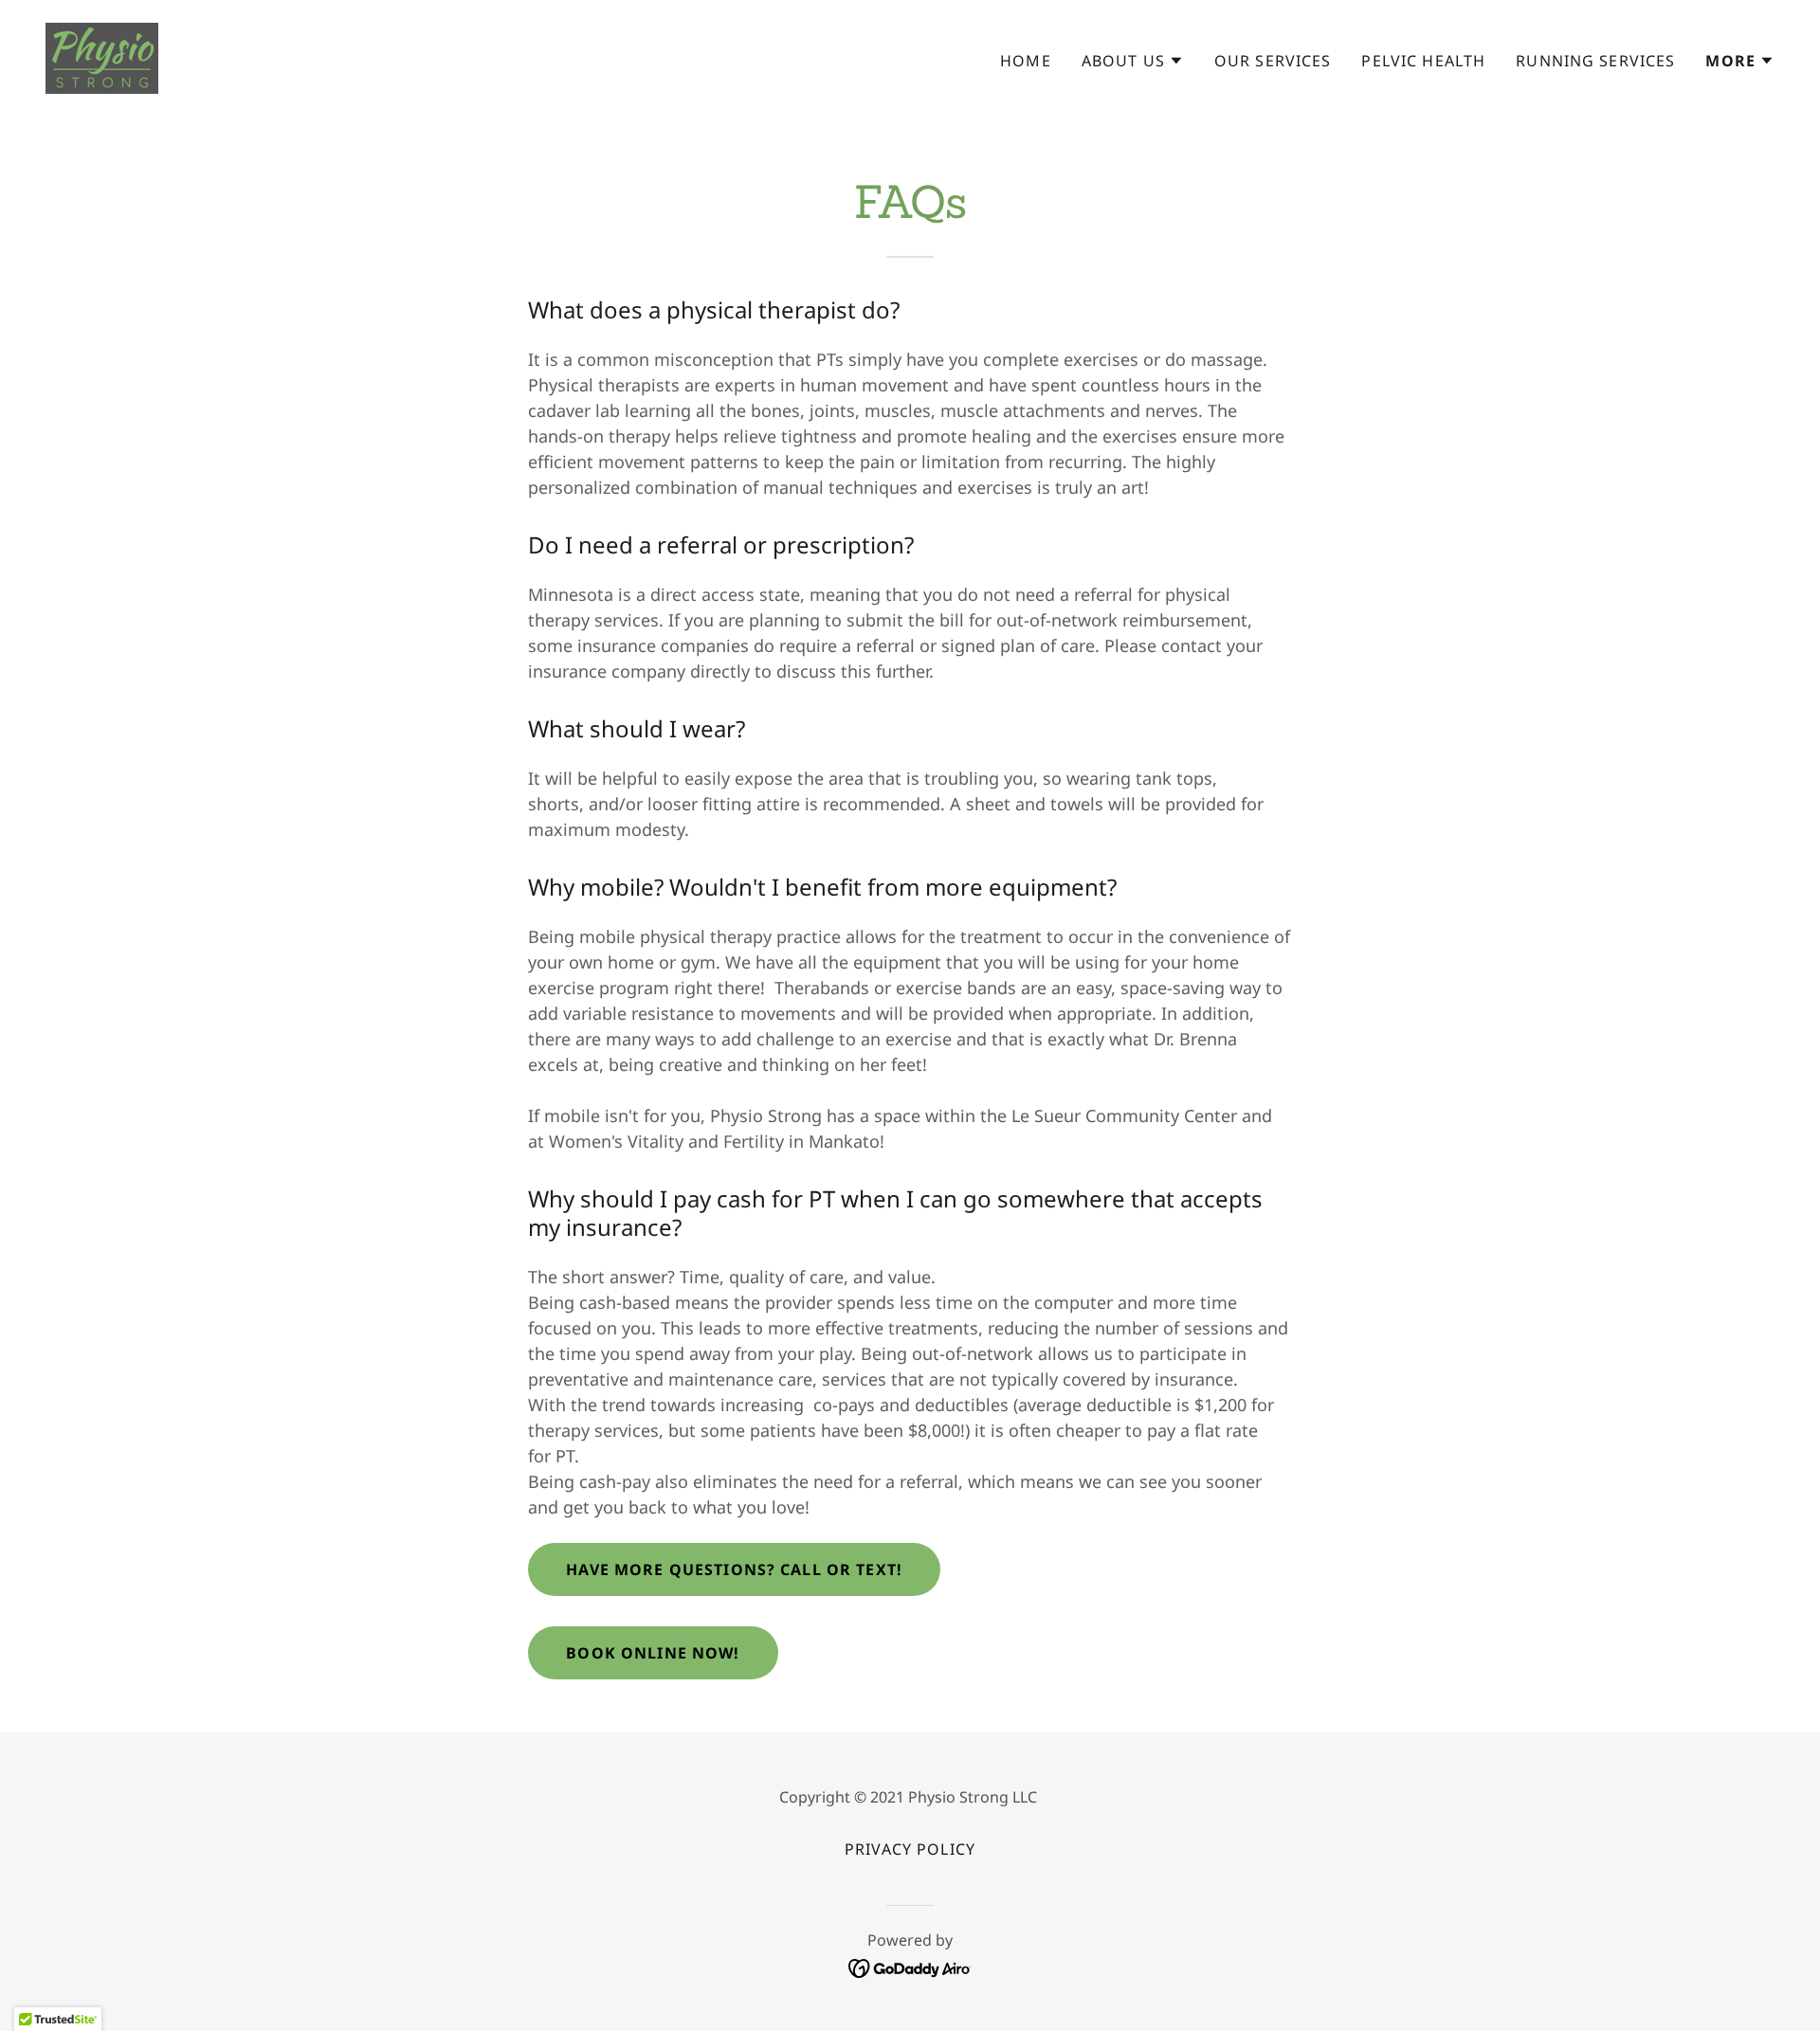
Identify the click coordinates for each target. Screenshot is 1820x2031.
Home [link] (1026, 61)
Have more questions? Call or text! (734, 1569)
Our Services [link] (1273, 61)
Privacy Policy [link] (910, 1849)
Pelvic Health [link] (1423, 61)
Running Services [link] (1595, 61)
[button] (1133, 61)
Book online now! (653, 1653)
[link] (102, 56)
